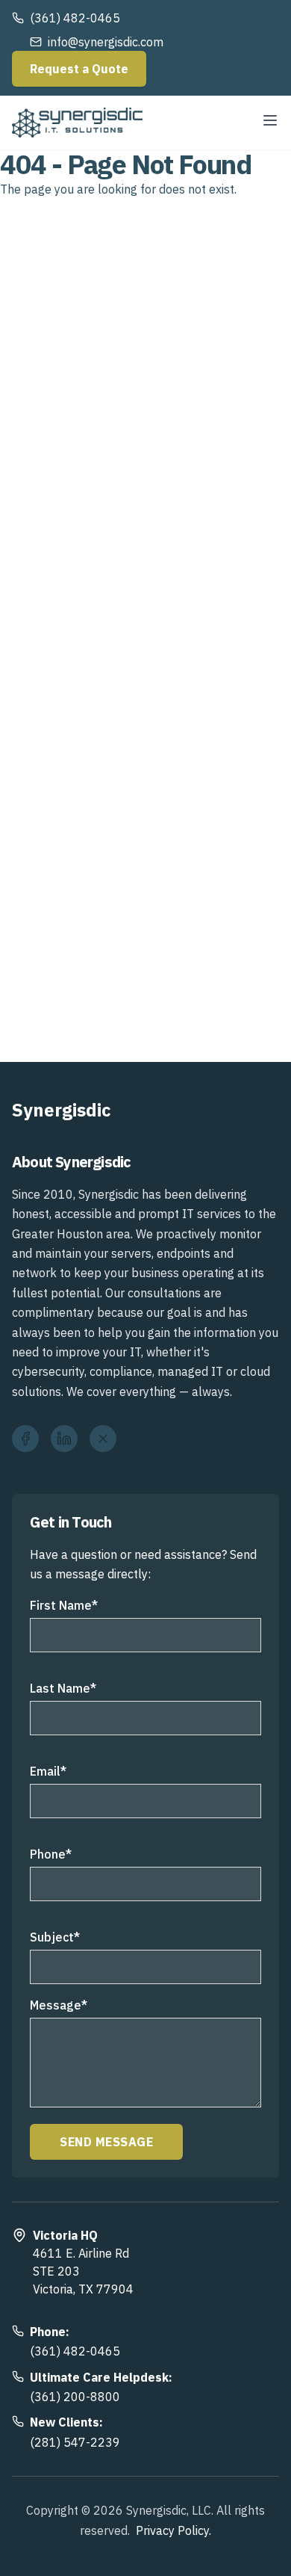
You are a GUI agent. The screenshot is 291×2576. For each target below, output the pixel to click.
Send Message (106, 2142)
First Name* (64, 1605)
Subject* (55, 1937)
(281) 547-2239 (75, 2442)
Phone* (51, 1854)
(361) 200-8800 (75, 2397)
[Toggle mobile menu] (270, 120)
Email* (48, 1771)
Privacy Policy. (173, 2530)
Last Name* (63, 1688)
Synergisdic (62, 1110)
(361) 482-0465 (75, 2351)
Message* (59, 2005)
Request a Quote (79, 69)
